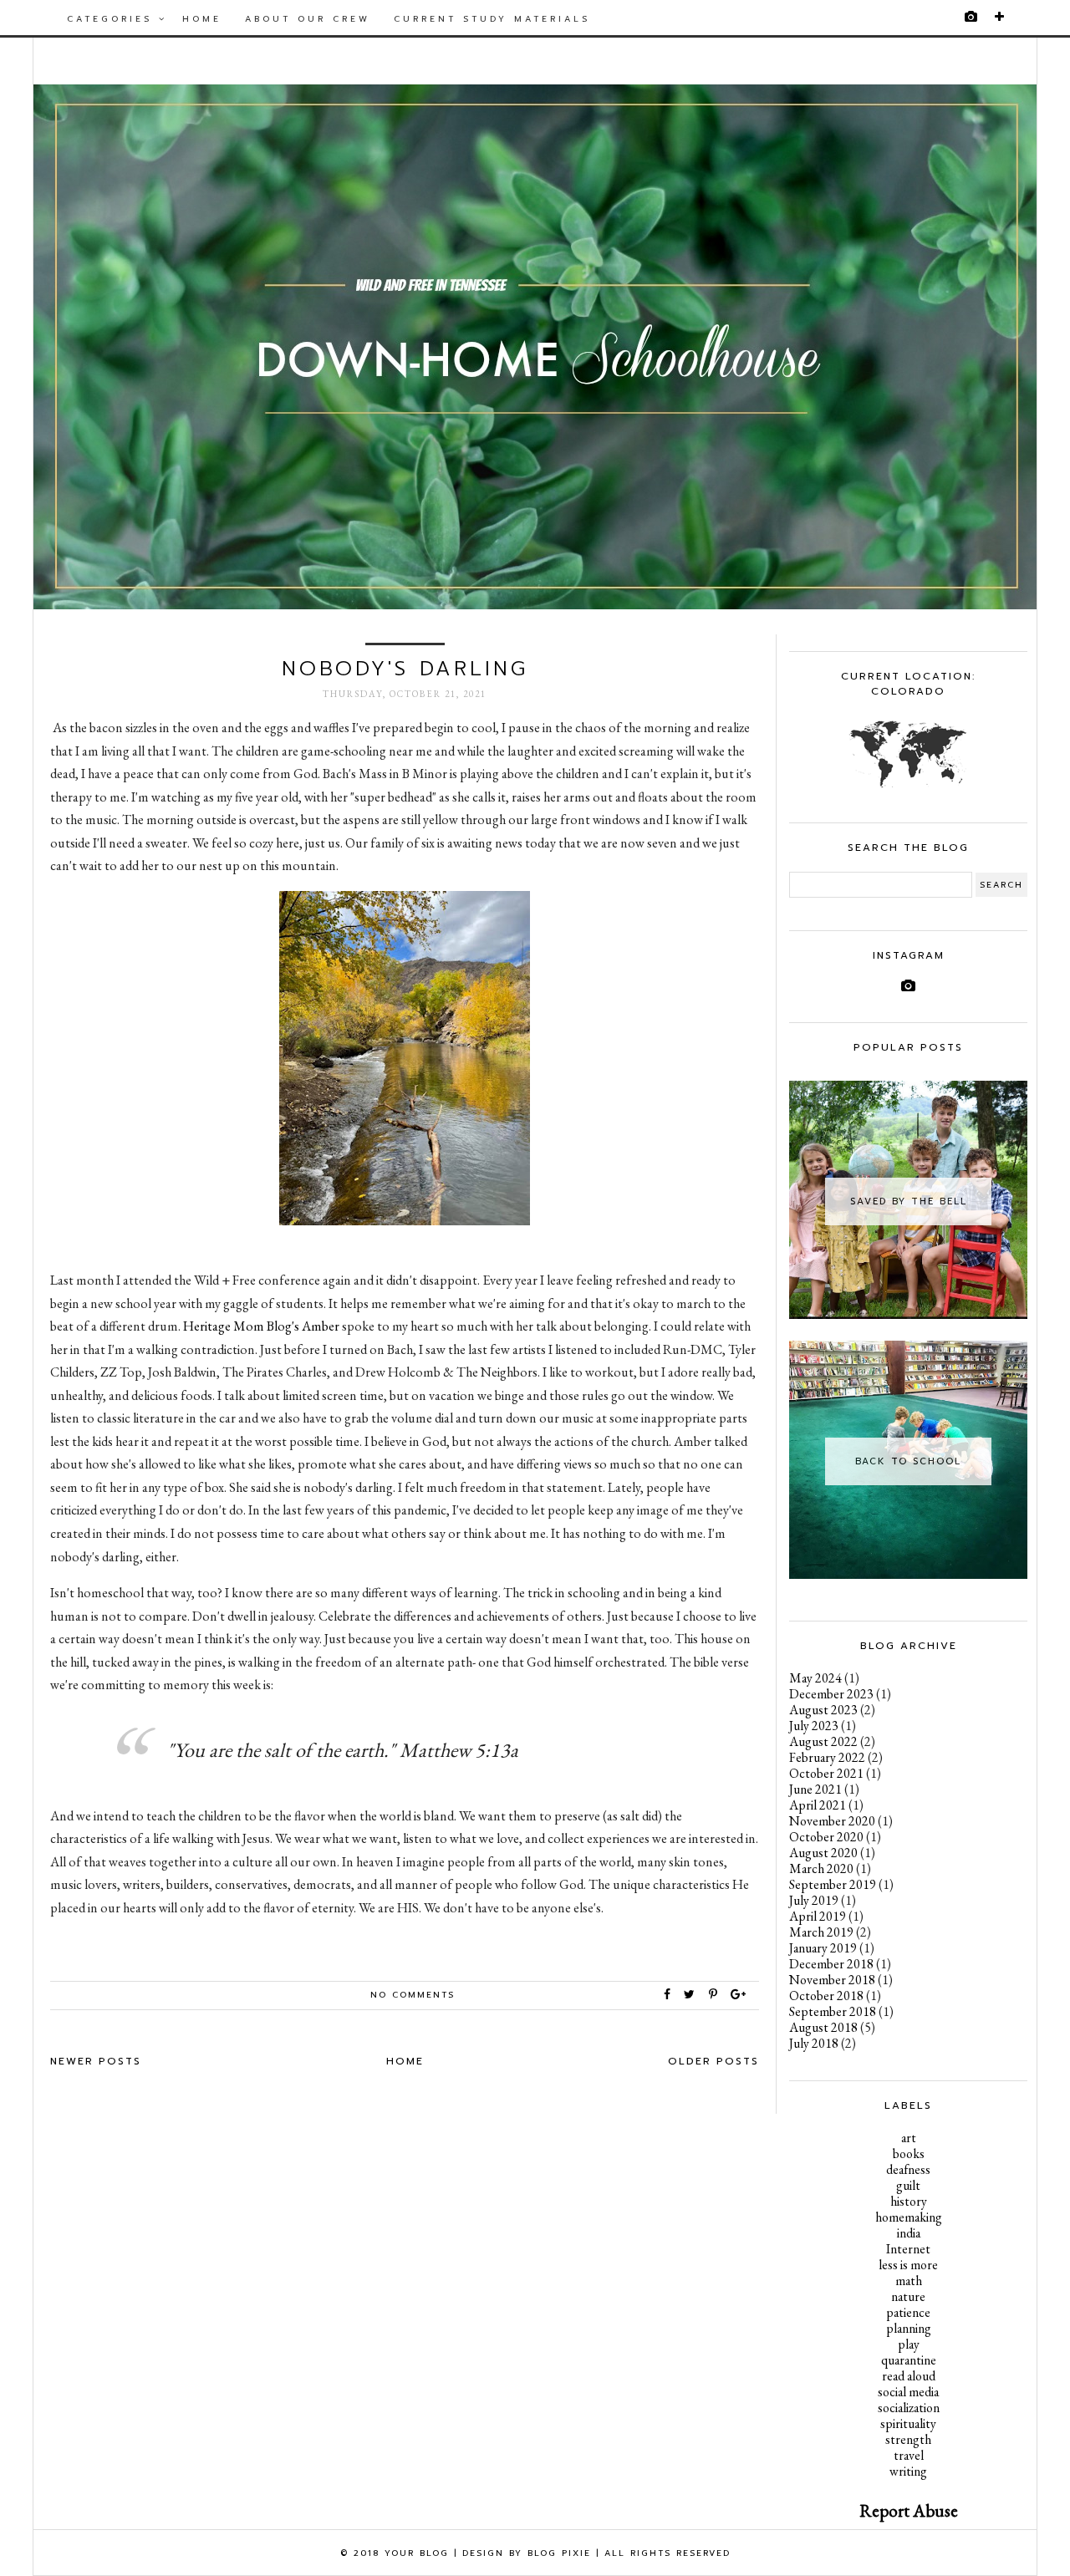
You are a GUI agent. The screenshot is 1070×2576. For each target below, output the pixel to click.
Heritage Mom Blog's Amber (261, 1326)
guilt (908, 2185)
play (909, 2344)
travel (909, 2455)
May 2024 (815, 1678)
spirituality (908, 2423)
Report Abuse (909, 2510)
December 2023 (831, 1694)
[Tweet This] (693, 1995)
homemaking (909, 2217)
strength (908, 2439)
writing (908, 2471)
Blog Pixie (559, 2553)
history (909, 2201)
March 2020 (821, 1868)
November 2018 (832, 1980)
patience (908, 2312)
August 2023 (823, 1710)
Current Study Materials (492, 19)
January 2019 (823, 1948)
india (909, 2233)
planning (909, 2328)
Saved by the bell (909, 1201)
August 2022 (823, 1741)
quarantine (909, 2360)
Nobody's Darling (405, 669)
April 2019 (818, 1916)
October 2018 (826, 1996)
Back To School (908, 1461)
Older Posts (713, 2061)
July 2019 (814, 1900)
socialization (909, 2408)
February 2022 (827, 1757)
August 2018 (823, 2027)
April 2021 (818, 1805)
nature (908, 2296)
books (909, 2153)
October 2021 (826, 1773)
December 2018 (831, 1964)
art (909, 2138)
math (909, 2281)
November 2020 (832, 1821)
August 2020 (823, 1853)
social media (908, 2392)
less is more (908, 2265)
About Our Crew (308, 19)
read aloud (909, 2376)
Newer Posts (96, 2061)
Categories (113, 19)
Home (202, 19)
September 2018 (833, 2011)
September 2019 (833, 1884)
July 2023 (814, 1726)
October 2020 (826, 1837)
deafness (908, 2169)
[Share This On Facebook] (668, 1995)
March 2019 (821, 1932)
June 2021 (815, 1789)
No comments (413, 1995)
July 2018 (814, 2043)
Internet (908, 2249)
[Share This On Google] (739, 1995)
